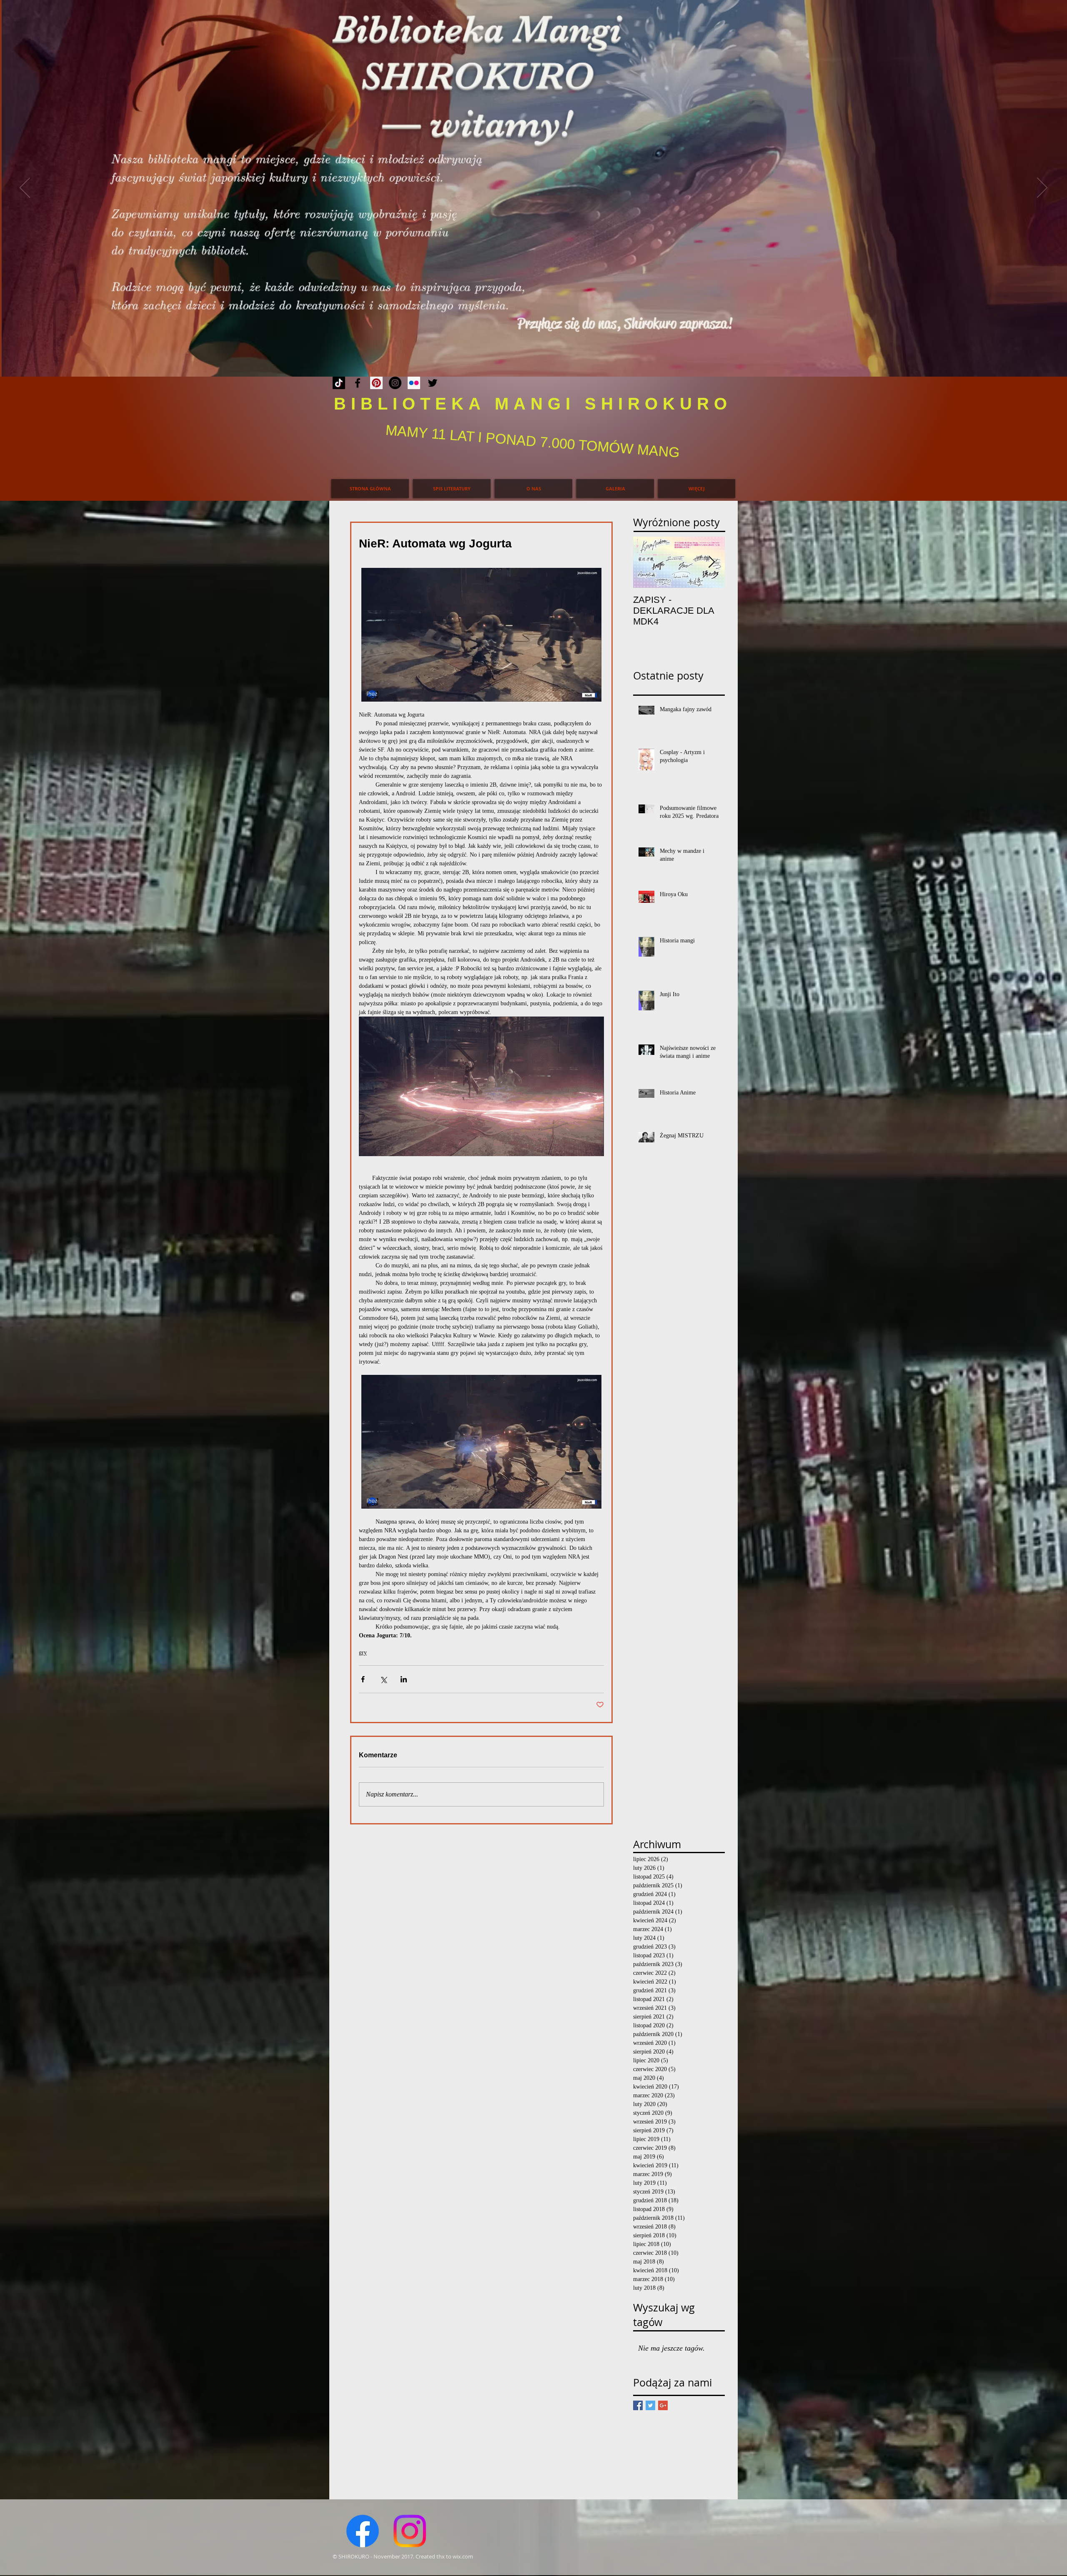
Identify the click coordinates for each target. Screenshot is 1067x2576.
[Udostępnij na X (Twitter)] (383, 1679)
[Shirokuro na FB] (358, 383)
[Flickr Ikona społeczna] (414, 383)
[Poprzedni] (25, 188)
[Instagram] (410, 2531)
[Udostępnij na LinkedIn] (404, 1679)
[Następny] (1042, 188)
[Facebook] (363, 2531)
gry (363, 1653)
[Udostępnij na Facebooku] (363, 1679)
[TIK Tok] (339, 383)
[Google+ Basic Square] (663, 2405)
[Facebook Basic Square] (638, 2405)
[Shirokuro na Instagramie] (395, 383)
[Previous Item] (646, 562)
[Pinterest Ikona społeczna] (376, 383)
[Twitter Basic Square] (650, 2405)
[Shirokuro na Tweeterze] (433, 383)
